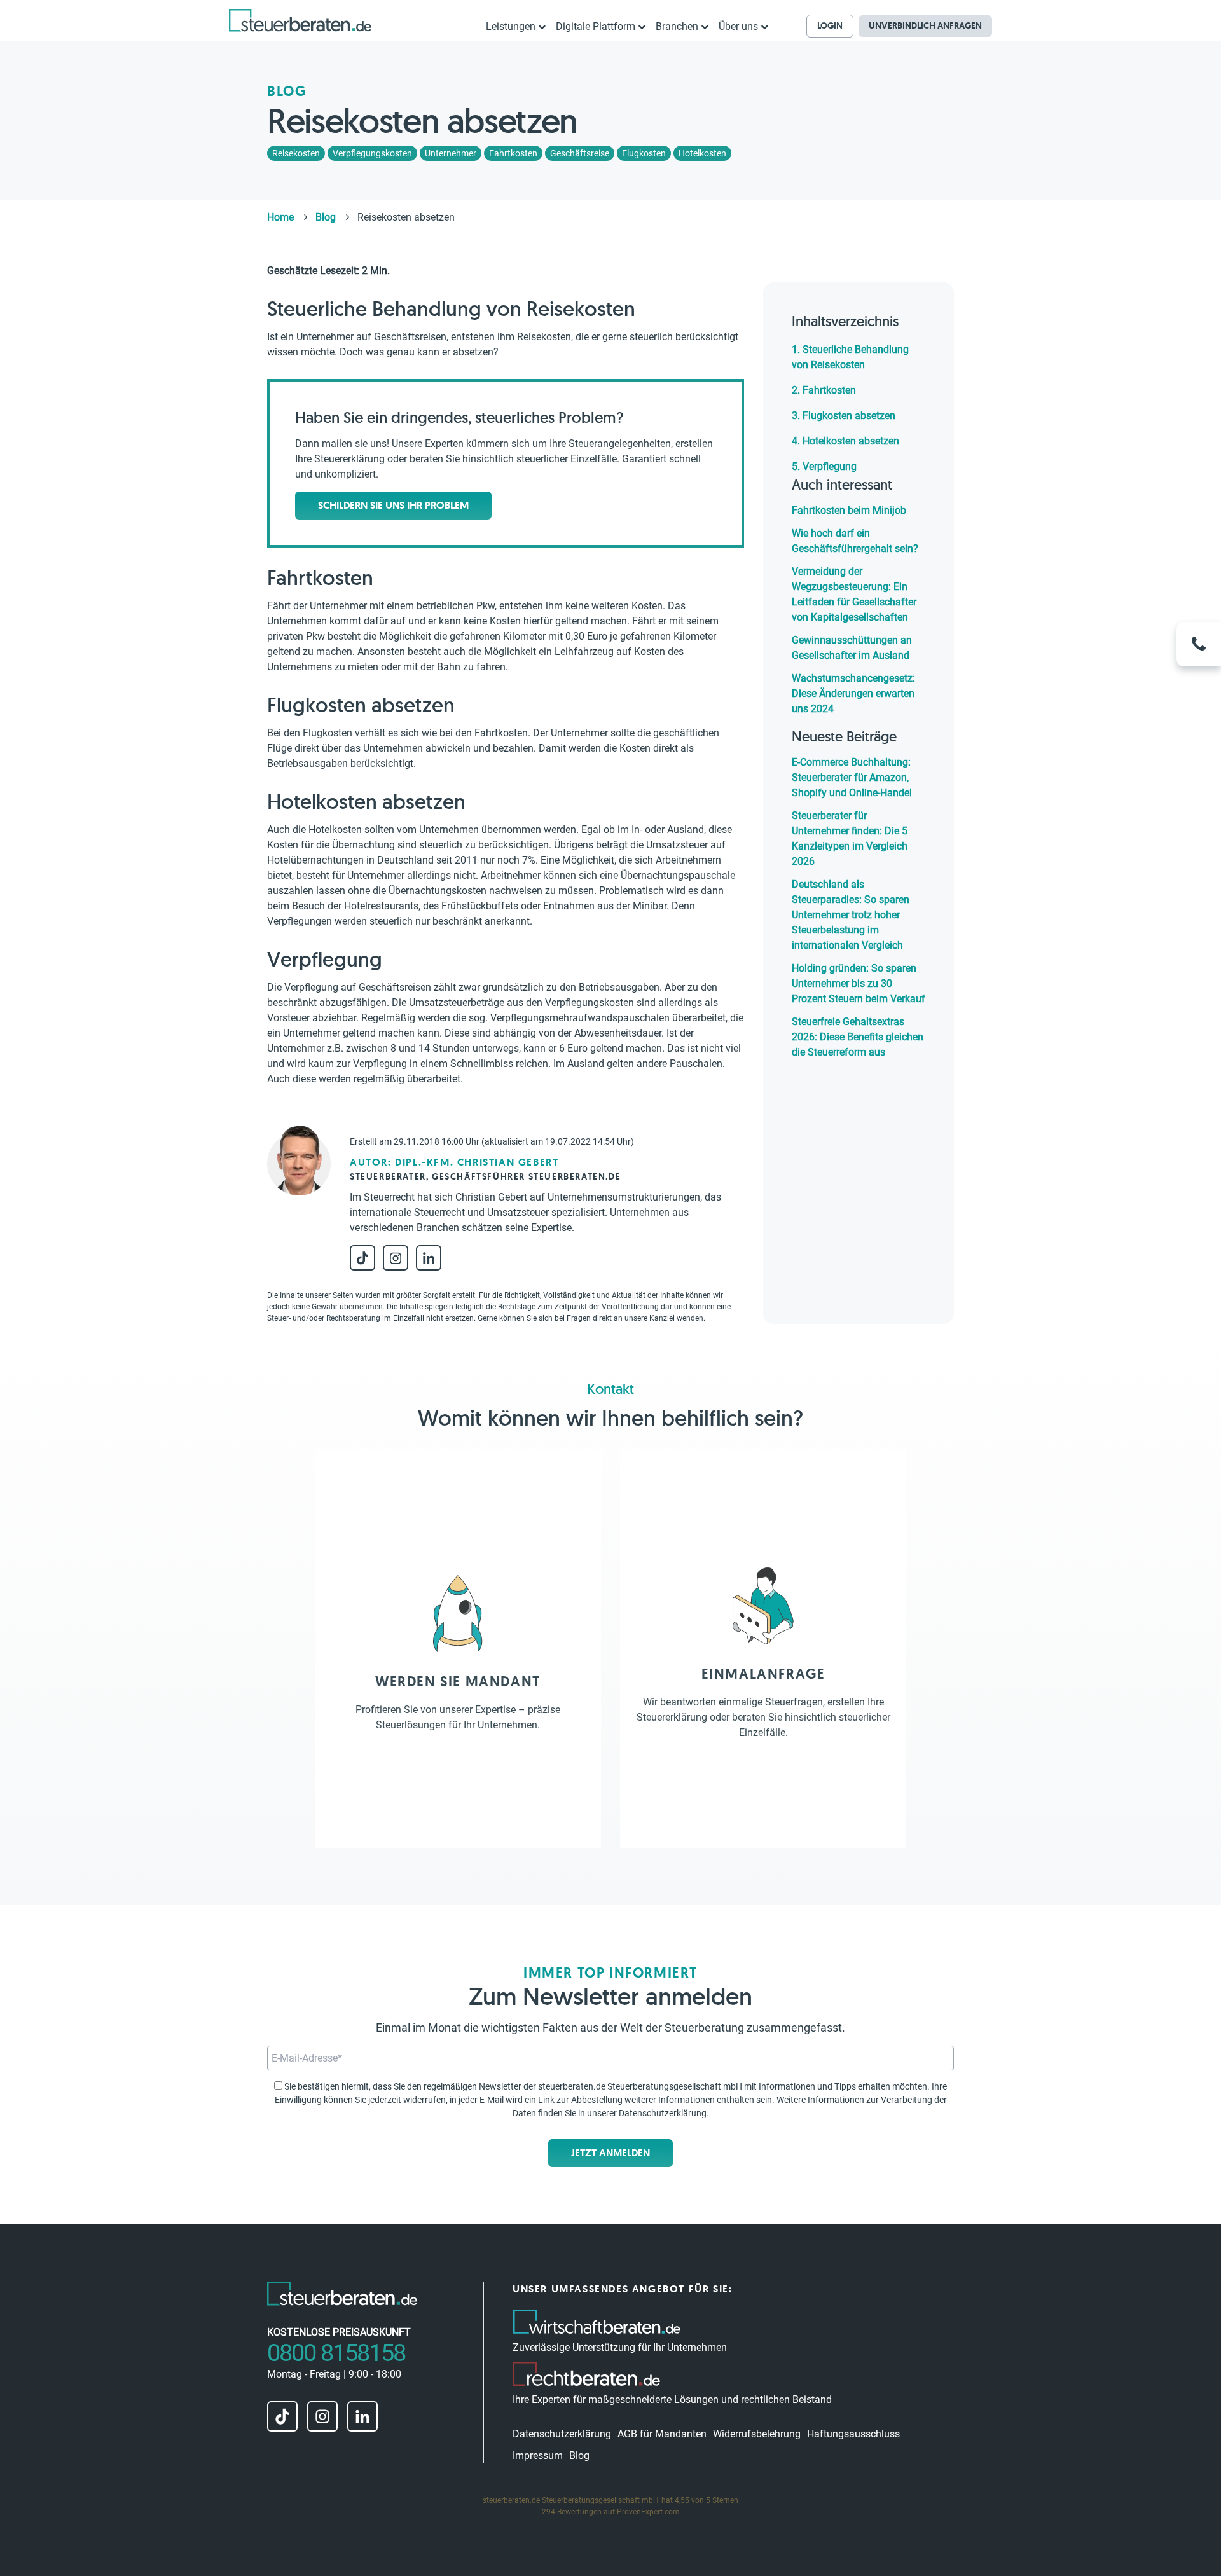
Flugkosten (644, 153)
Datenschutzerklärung (663, 2113)
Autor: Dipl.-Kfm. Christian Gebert (454, 1162)
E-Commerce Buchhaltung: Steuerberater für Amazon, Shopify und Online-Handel (852, 777)
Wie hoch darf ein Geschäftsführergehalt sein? (855, 541)
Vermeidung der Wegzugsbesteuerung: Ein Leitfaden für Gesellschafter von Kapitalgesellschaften (854, 594)
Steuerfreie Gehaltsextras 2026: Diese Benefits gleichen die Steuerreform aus (858, 1037)
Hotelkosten (702, 153)
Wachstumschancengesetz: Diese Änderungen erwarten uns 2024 (853, 693)
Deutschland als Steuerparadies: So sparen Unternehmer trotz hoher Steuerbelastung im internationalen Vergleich (851, 915)
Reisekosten (296, 153)
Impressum (538, 2455)
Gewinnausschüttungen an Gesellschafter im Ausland (852, 648)
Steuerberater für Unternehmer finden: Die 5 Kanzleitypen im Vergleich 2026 (850, 838)
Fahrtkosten (513, 153)
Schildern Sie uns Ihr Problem (393, 505)
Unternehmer (451, 153)
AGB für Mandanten (662, 2434)
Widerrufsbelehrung (757, 2434)
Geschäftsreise (580, 153)
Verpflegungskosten (372, 153)
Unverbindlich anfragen (925, 25)
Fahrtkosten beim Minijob (849, 510)
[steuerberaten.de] (300, 20)
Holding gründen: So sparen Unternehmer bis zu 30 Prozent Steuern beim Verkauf (859, 983)
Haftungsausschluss (853, 2434)
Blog (579, 2455)
